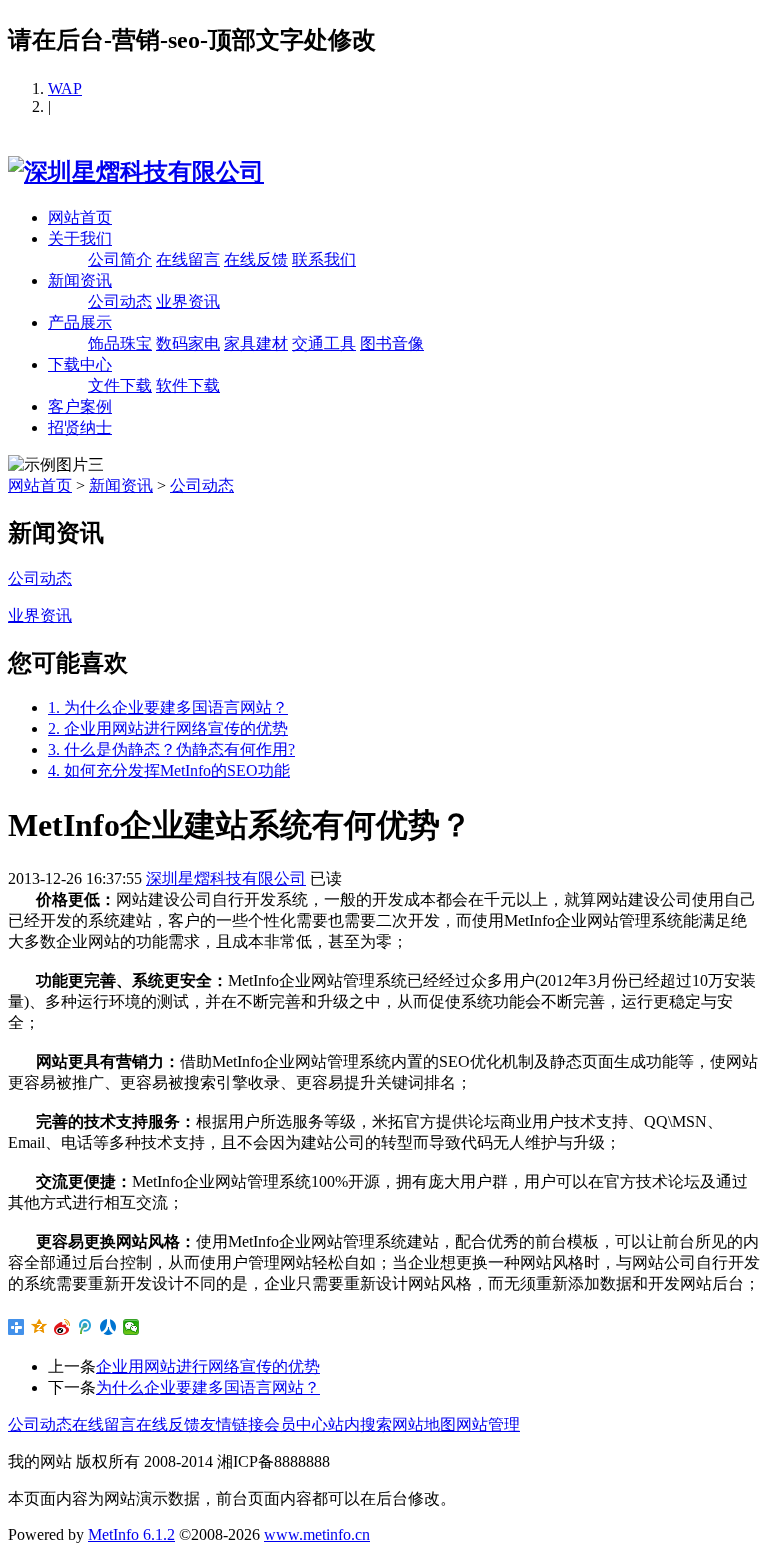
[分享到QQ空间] (39, 1327)
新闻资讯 (80, 280)
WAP (65, 88)
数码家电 (188, 343)
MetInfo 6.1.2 (131, 1534)
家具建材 (256, 343)
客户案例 (80, 406)
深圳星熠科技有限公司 (226, 878)
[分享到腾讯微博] (85, 1327)
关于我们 (80, 238)
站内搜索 (360, 1424)
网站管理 (488, 1424)
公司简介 (120, 259)
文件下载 (120, 385)
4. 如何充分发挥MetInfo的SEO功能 (169, 770)
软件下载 (188, 385)
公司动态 (120, 301)
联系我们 (324, 259)
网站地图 (424, 1424)
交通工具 (324, 343)
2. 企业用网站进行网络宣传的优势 (168, 728)
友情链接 (232, 1424)
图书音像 (392, 343)
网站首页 (80, 217)
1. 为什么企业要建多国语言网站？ (168, 707)
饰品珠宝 (120, 343)
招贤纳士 (80, 427)
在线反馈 (256, 259)
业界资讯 (188, 301)
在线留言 (188, 259)
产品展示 (80, 322)
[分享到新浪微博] (62, 1327)
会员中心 (296, 1424)
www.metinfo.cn (317, 1534)
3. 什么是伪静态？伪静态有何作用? (171, 749)
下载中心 (80, 364)
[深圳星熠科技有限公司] (136, 172)
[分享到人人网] (108, 1327)
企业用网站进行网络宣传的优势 (208, 1366)
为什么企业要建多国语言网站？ (208, 1387)
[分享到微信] (131, 1327)
